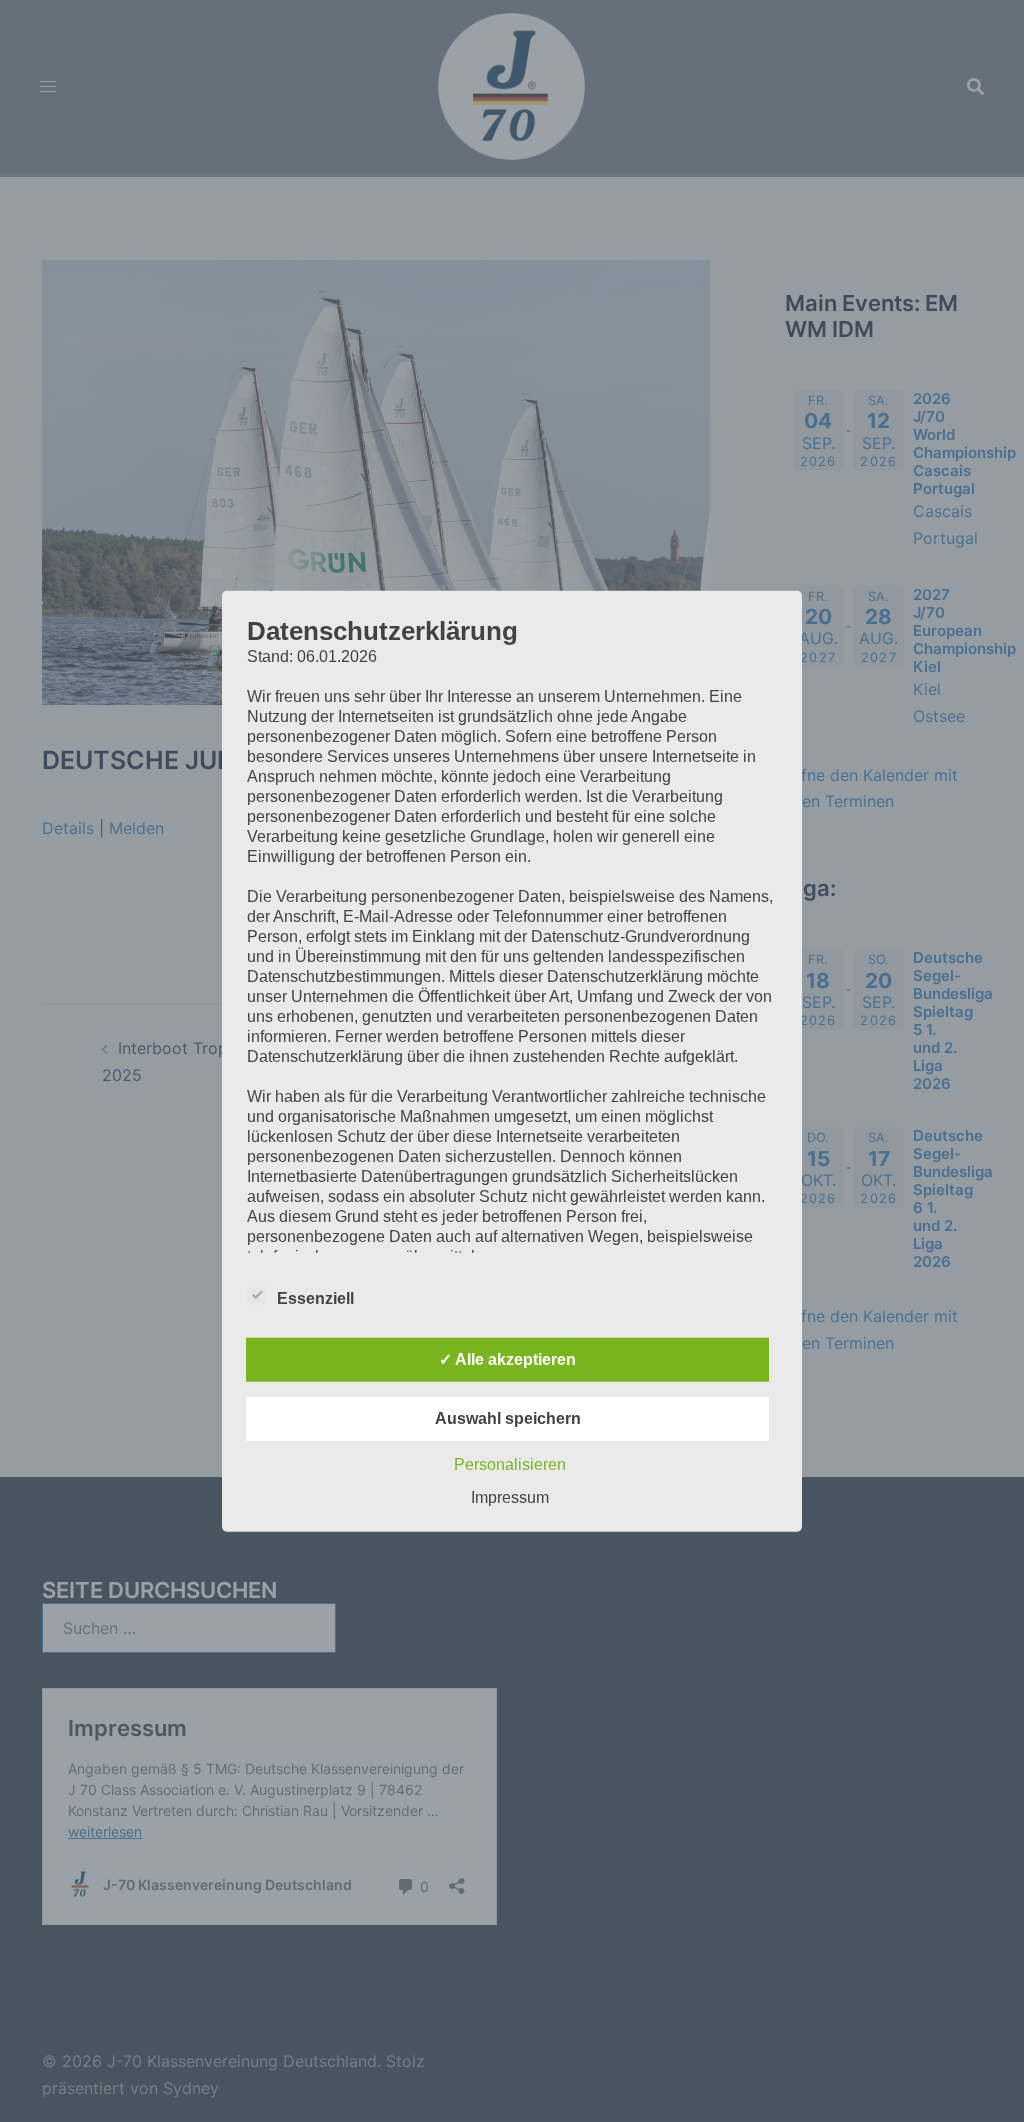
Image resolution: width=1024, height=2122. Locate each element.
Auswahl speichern (508, 1417)
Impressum (510, 1496)
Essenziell (315, 1297)
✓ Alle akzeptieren (507, 1358)
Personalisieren (510, 1463)
